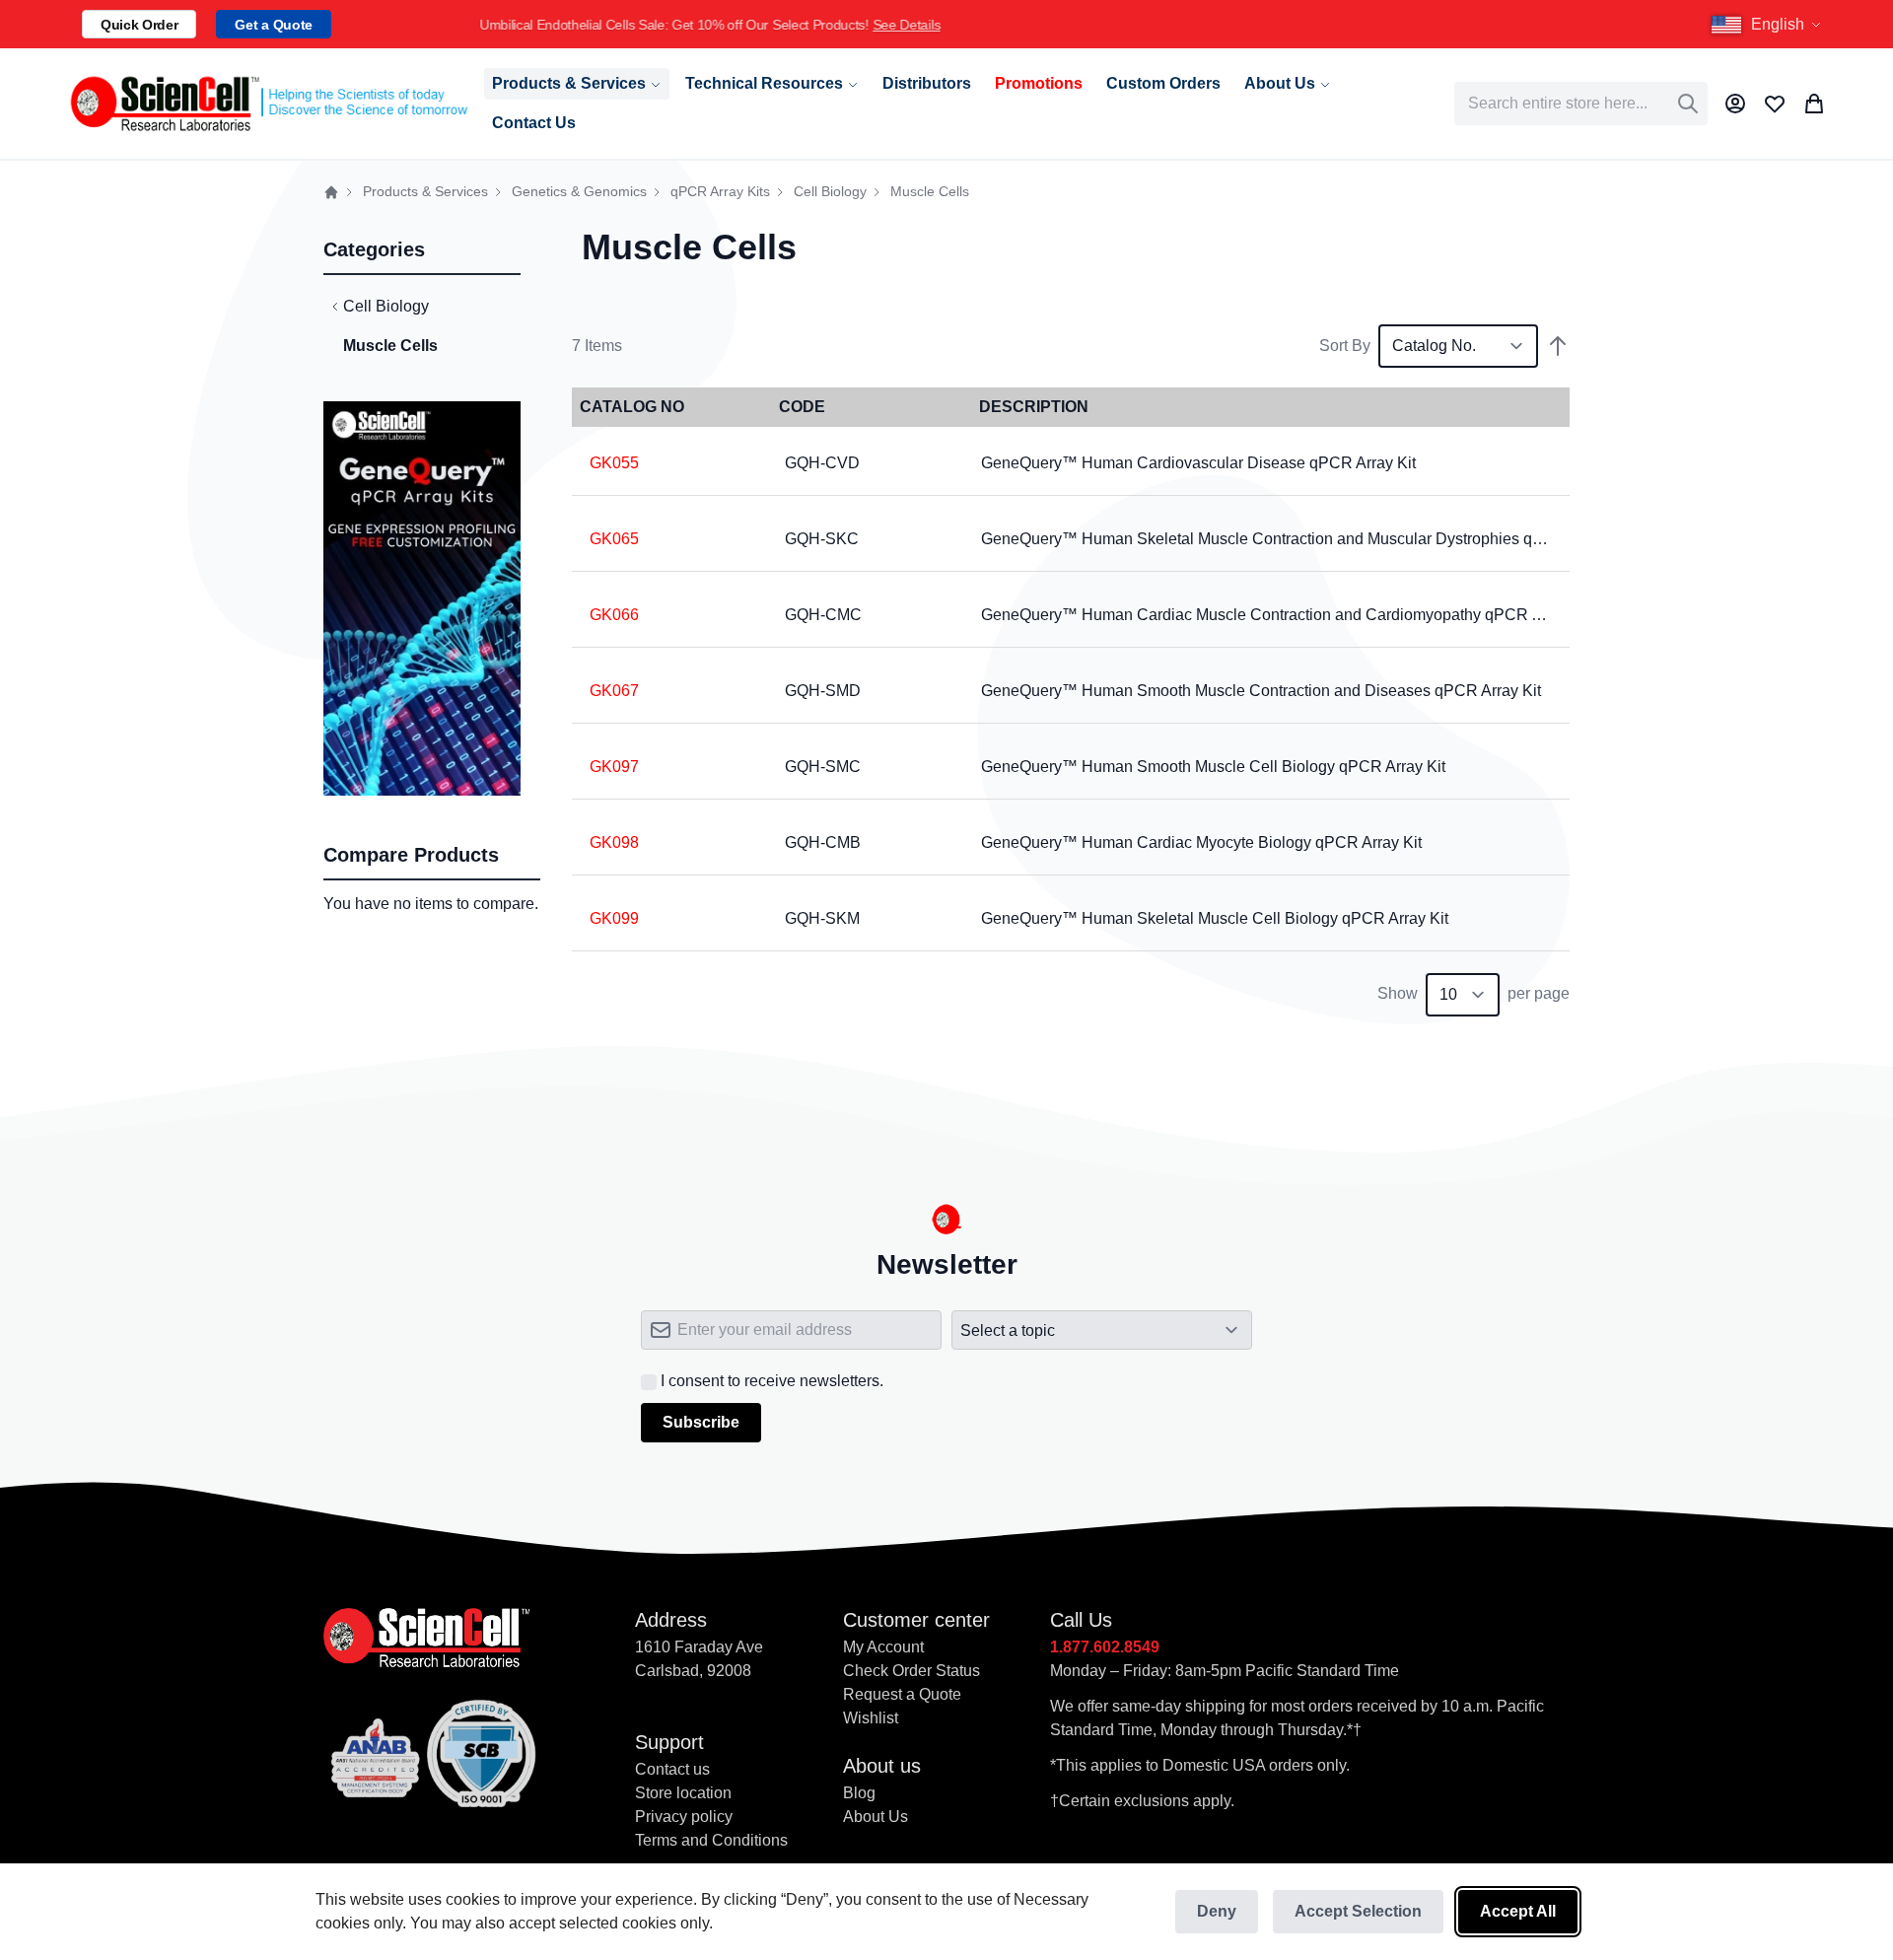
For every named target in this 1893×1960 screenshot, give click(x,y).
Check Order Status (911, 1671)
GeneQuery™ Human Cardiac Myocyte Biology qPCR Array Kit (1201, 842)
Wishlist (871, 1718)
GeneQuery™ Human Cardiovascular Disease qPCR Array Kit (1198, 463)
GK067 (614, 691)
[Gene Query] (422, 413)
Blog (859, 1793)
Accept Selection (1358, 1911)
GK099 (614, 918)
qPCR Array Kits (720, 192)
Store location (683, 1793)
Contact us (672, 1769)
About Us (876, 1817)
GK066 (614, 615)
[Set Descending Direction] (1558, 346)
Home (331, 192)
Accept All (1518, 1911)
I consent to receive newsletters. (772, 1381)
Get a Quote (273, 25)
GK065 (614, 539)
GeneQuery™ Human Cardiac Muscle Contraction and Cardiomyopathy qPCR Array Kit (1286, 615)
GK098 (614, 842)
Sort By (1345, 346)
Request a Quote (902, 1694)
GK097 (614, 767)
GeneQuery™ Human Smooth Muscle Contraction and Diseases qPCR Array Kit (1261, 691)
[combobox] (1581, 104)
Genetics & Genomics (579, 192)
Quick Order (139, 25)
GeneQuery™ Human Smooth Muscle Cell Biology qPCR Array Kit (1213, 767)
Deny (1217, 1911)
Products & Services (425, 192)
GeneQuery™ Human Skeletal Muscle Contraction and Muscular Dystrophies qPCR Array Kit (1305, 539)
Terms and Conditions (711, 1840)
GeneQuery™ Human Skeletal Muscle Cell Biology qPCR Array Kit (1215, 918)
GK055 (614, 463)
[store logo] (268, 104)
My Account (883, 1647)
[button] (1769, 25)
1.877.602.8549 (1105, 1647)
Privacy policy (684, 1817)
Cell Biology (830, 192)
